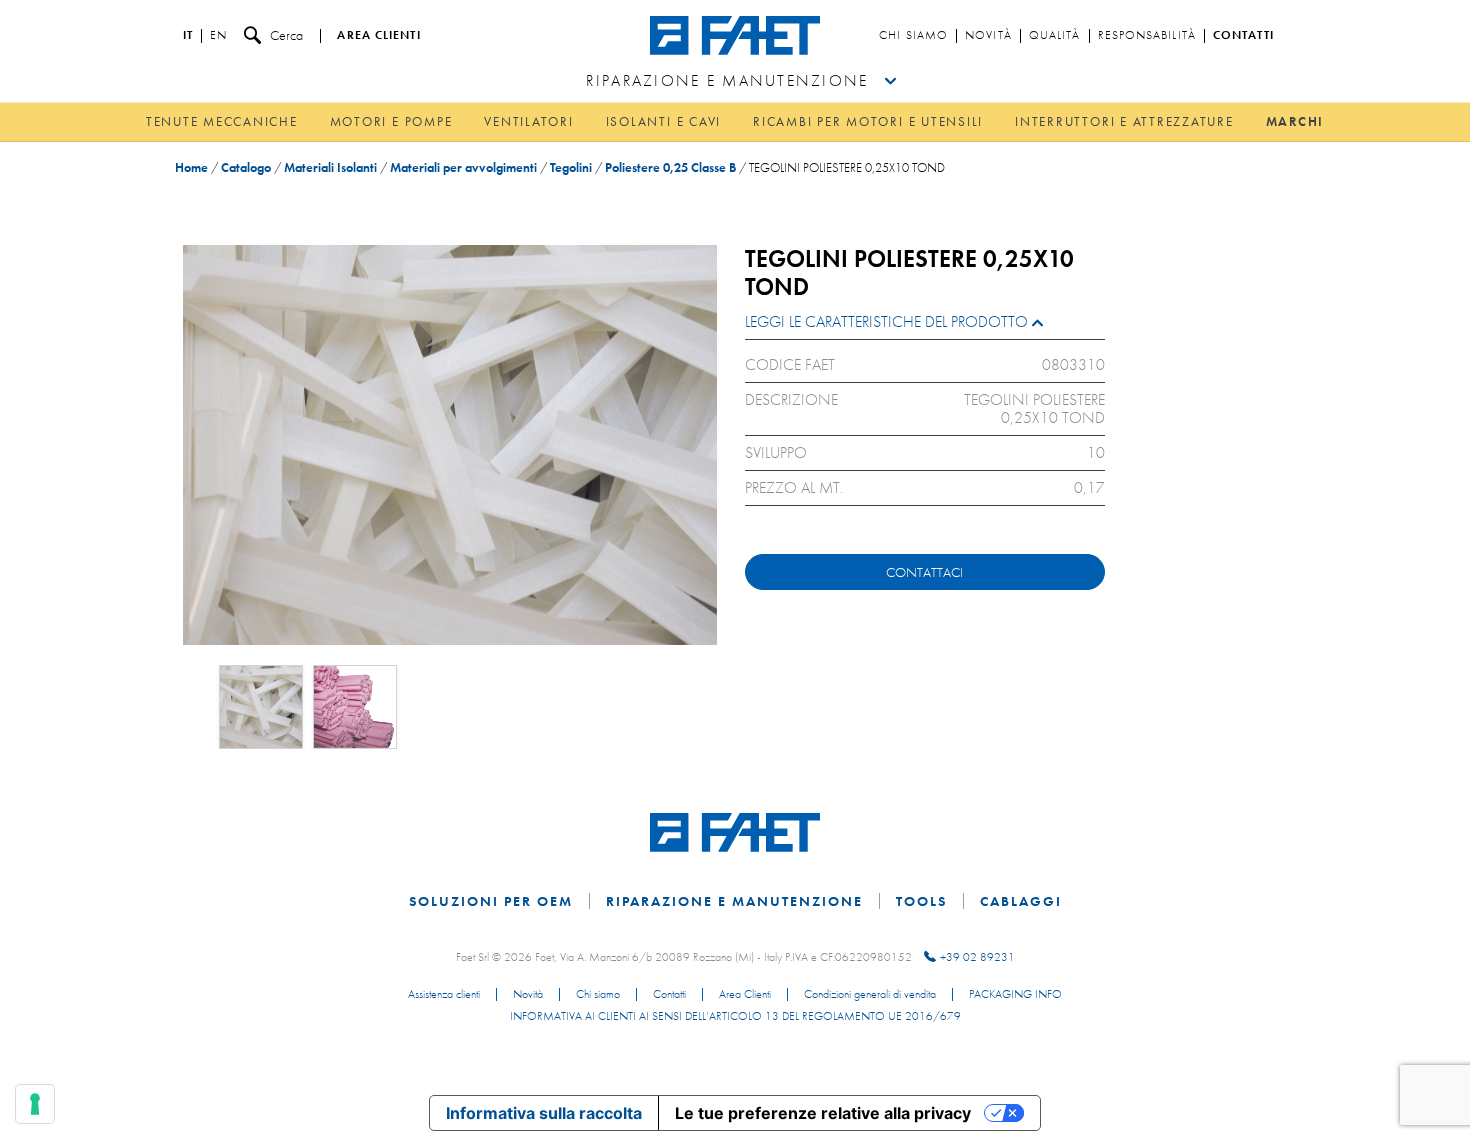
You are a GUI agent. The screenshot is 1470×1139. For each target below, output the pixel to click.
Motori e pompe (391, 121)
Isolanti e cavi (663, 121)
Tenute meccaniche (222, 121)
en (218, 36)
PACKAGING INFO (1015, 995)
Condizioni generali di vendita (870, 995)
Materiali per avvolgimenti (463, 167)
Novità (988, 36)
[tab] (925, 326)
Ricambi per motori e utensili (868, 121)
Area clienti (378, 36)
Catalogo (246, 167)
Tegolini (571, 167)
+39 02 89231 (977, 957)
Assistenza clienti (444, 995)
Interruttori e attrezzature (1124, 121)
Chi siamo (913, 36)
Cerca (286, 35)
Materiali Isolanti (330, 167)
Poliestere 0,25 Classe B (670, 167)
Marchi (1295, 121)
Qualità (1055, 36)
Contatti (1243, 36)
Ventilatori (528, 121)
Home (191, 167)
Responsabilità (1147, 36)
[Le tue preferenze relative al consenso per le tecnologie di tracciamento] (35, 1104)
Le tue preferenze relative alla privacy (823, 1113)
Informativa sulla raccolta (544, 1113)
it (188, 36)
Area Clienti (745, 995)
